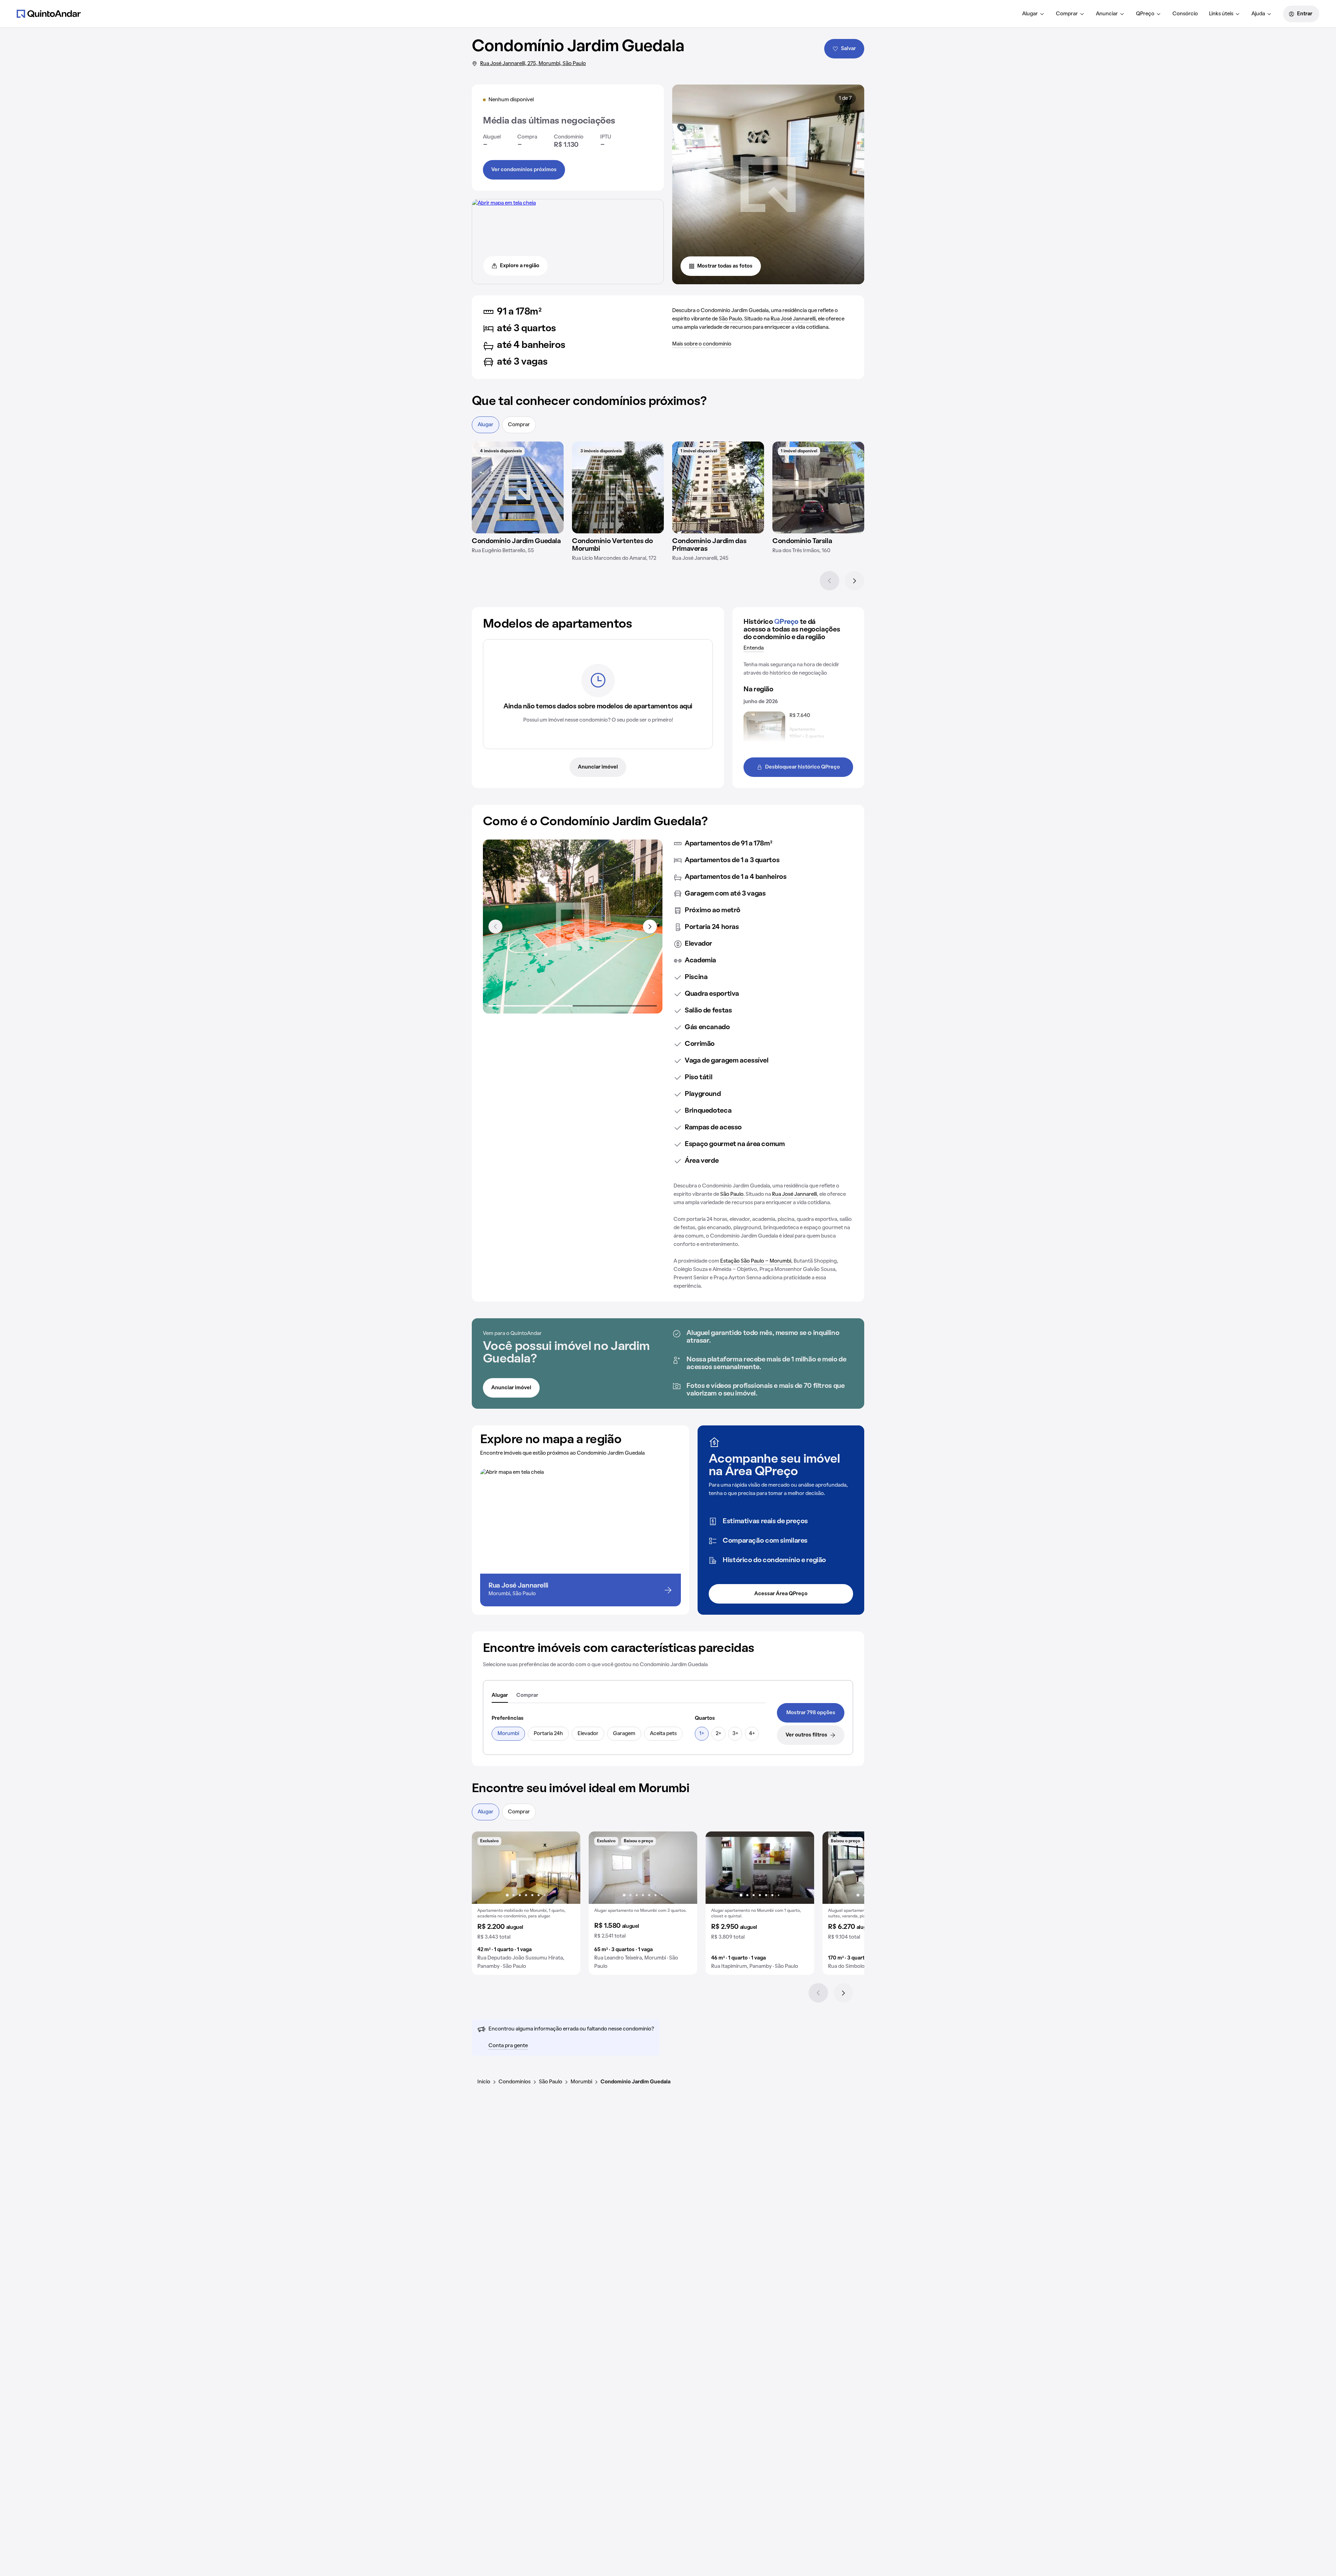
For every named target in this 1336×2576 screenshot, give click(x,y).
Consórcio (1185, 14)
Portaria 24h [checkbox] (548, 1734)
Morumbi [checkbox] (508, 1734)
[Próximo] (854, 581)
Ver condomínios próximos (524, 170)
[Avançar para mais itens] (650, 927)
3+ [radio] (735, 1734)
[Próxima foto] (568, 1868)
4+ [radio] (752, 1734)
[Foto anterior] (484, 1868)
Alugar (1030, 14)
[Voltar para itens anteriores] (495, 927)
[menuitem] (1033, 14)
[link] (811, 1713)
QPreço (1145, 14)
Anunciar (1107, 14)
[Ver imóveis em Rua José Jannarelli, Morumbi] (504, 203)
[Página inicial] (49, 14)
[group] (526, 1903)
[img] (518, 487)
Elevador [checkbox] (588, 1734)
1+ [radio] (702, 1734)
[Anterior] (829, 581)
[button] (526, 1903)
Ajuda (1258, 14)
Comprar (1067, 14)
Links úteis (1221, 14)
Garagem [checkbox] (624, 1734)
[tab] (500, 1696)
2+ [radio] (718, 1734)
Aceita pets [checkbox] (663, 1734)
